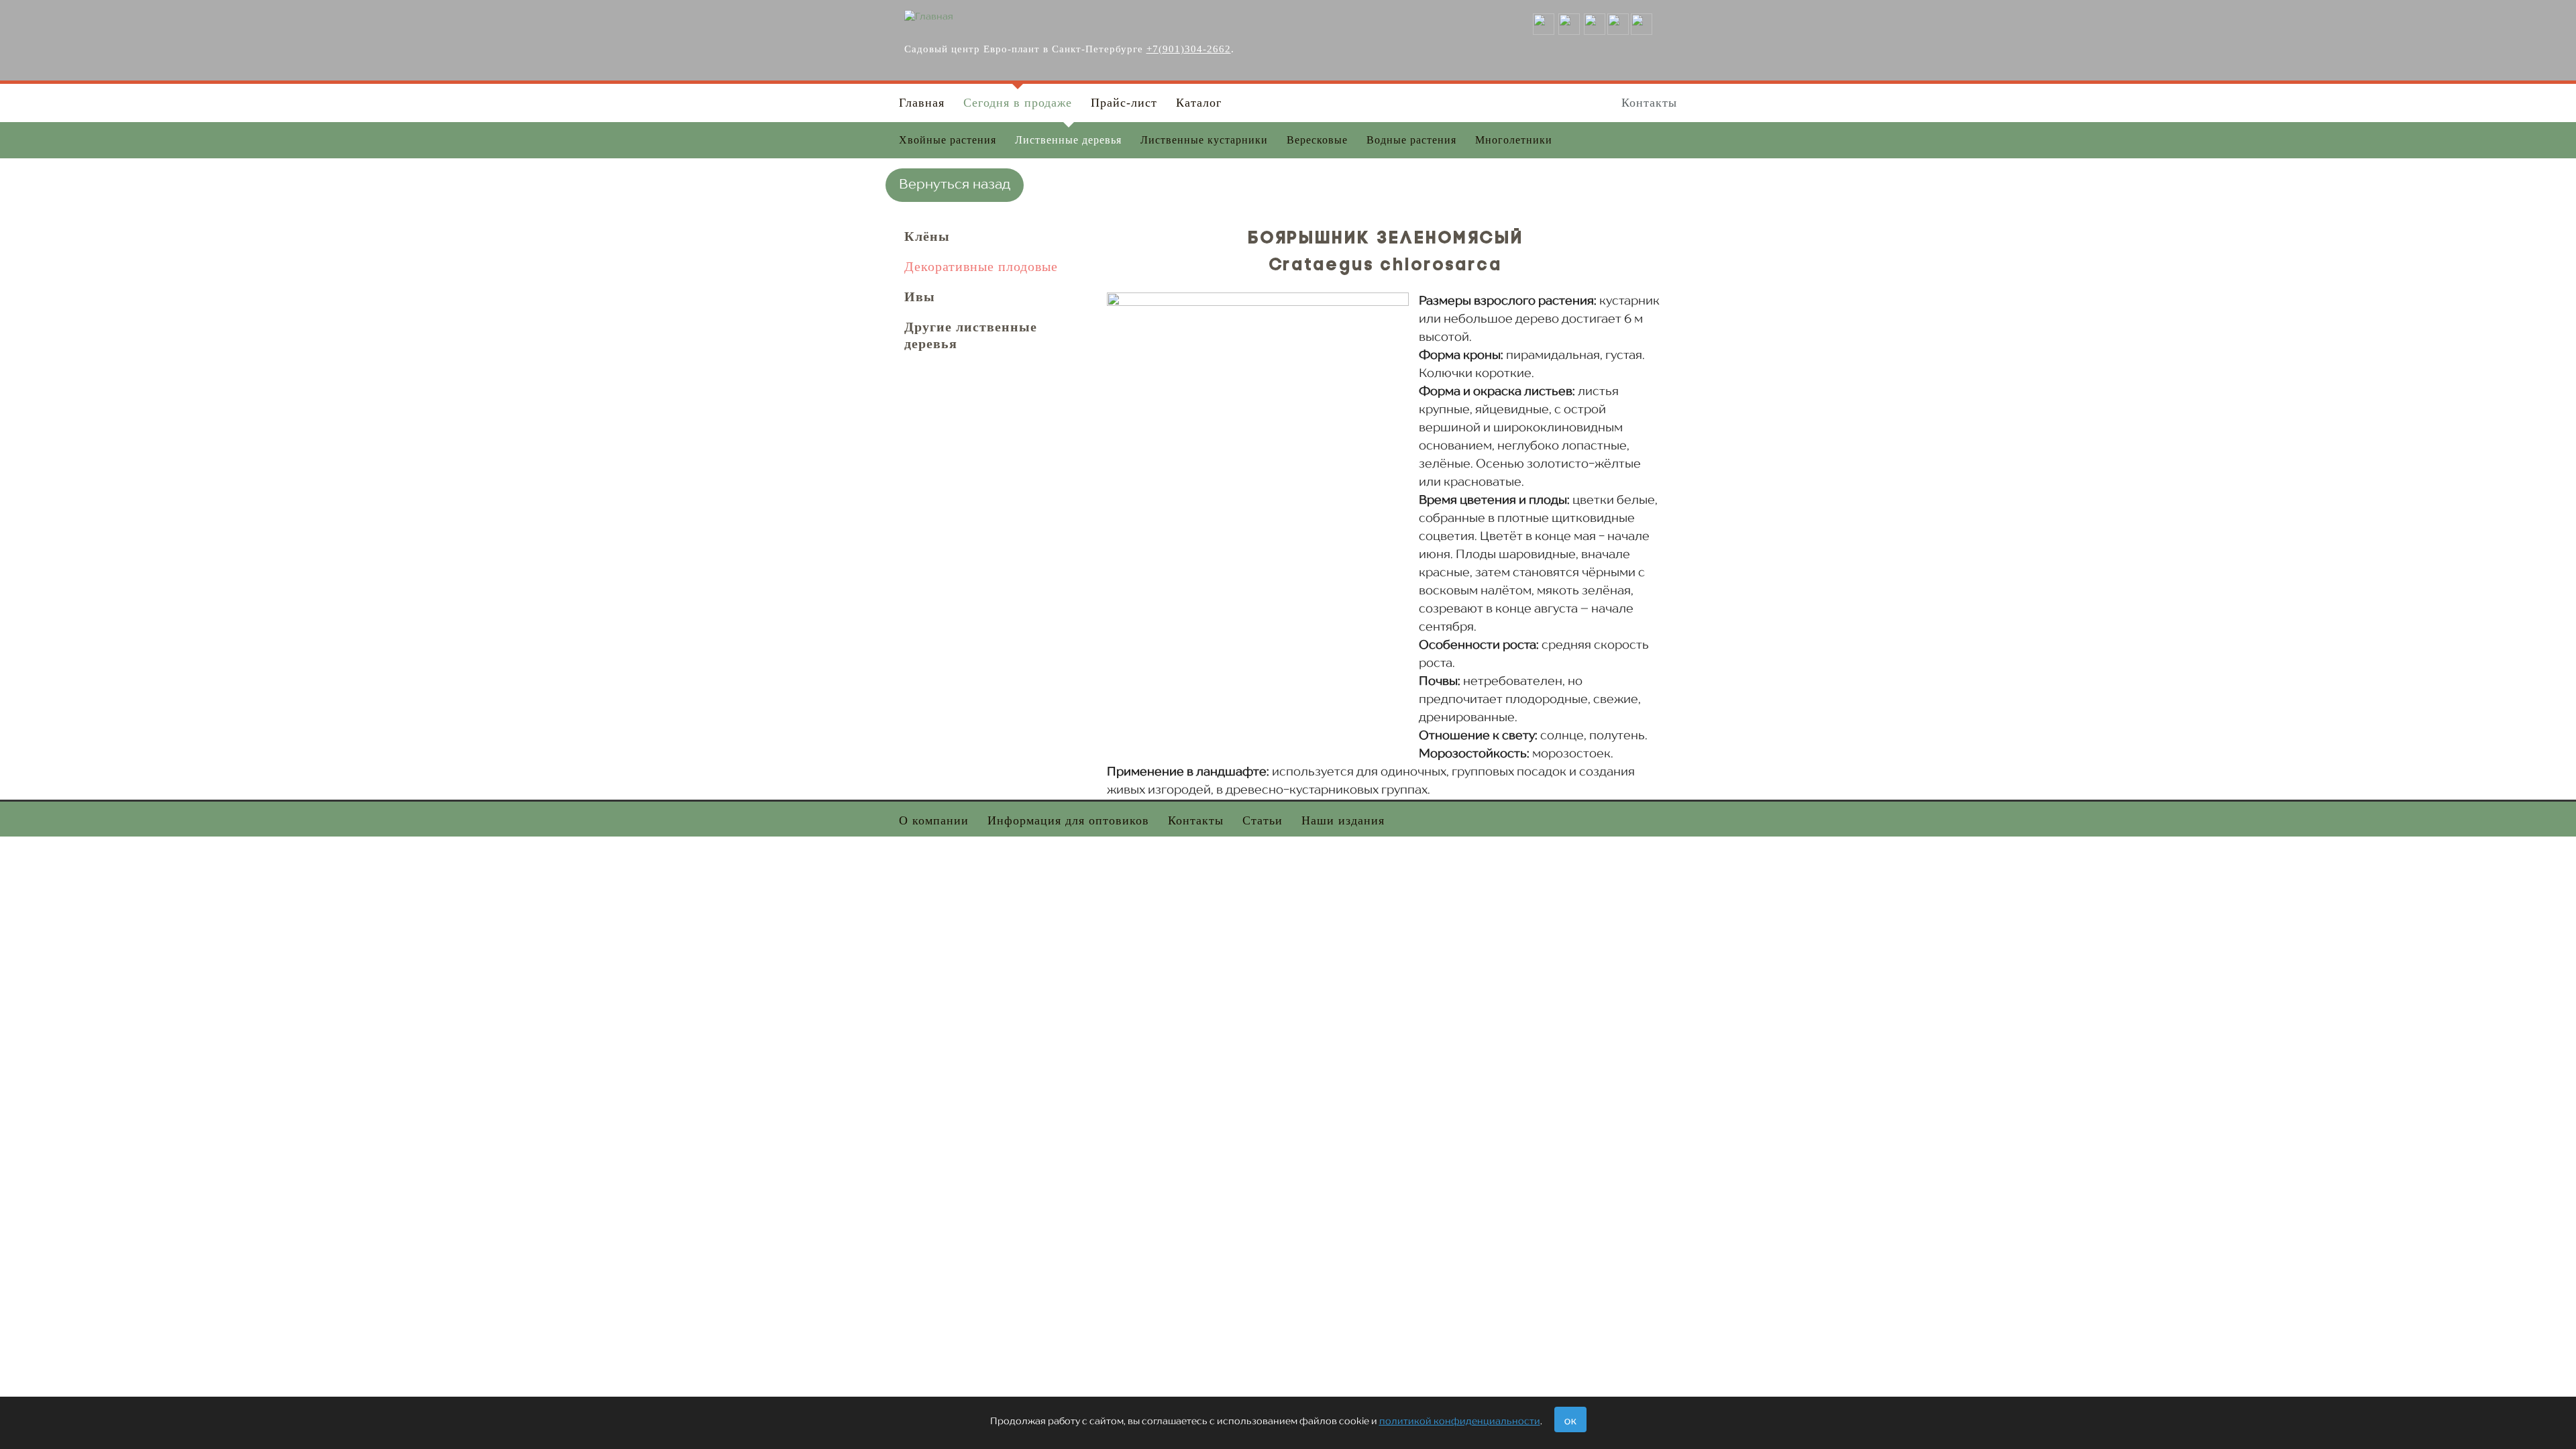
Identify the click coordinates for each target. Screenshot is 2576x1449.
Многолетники (1514, 140)
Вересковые (1317, 140)
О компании (934, 820)
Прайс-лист (1124, 103)
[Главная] (929, 17)
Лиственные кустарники (1204, 140)
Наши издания (1343, 820)
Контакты (1649, 103)
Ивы (920, 297)
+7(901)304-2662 (1189, 49)
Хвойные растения (948, 140)
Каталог (1199, 103)
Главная (922, 103)
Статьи (1263, 820)
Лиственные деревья (1068, 140)
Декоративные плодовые (981, 266)
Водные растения (1411, 140)
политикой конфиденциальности (1460, 1421)
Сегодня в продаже (1018, 103)
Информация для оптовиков (1068, 820)
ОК (1570, 1423)
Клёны (927, 236)
